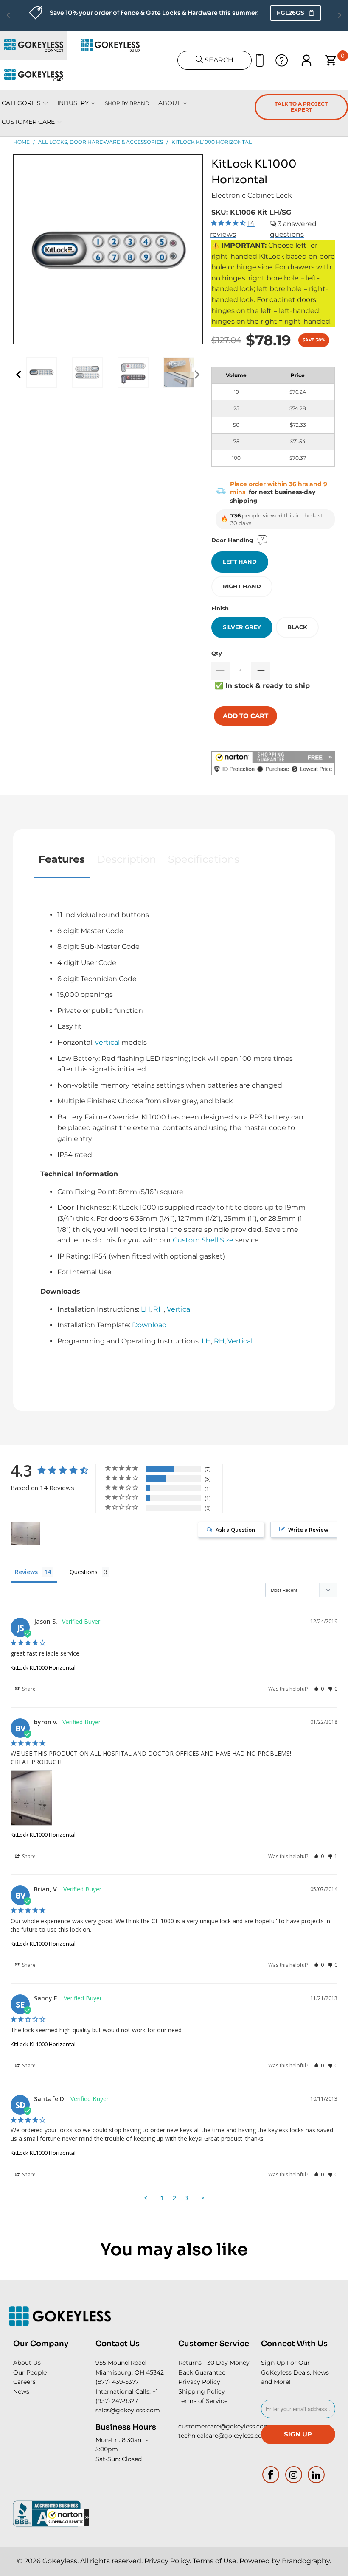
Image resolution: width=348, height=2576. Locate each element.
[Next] (196, 374)
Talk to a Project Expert (301, 107)
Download (149, 1325)
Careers (24, 2382)
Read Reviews (263, 13)
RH (159, 1309)
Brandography (306, 2561)
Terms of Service (203, 2401)
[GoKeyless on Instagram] (294, 2475)
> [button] (203, 2198)
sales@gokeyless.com (128, 2410)
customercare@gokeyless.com (224, 2426)
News (21, 2391)
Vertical (179, 1309)
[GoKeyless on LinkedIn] (317, 2475)
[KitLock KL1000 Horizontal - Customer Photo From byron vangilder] (25, 1534)
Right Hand (242, 586)
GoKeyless (60, 2561)
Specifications (204, 859)
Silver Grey (242, 627)
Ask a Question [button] (235, 1530)
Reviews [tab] (26, 1572)
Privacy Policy (199, 2382)
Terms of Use (215, 2561)
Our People (30, 2372)
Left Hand (240, 562)
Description (126, 859)
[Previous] (20, 374)
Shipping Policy (202, 2391)
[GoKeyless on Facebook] (271, 2475)
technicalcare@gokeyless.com (223, 2436)
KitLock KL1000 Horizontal (43, 1667)
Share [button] (28, 1689)
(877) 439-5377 (117, 2382)
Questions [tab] (84, 1572)
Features (62, 859)
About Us (27, 2363)
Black (297, 627)
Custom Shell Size (203, 1240)
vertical (107, 1042)
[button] (68, 2517)
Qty (217, 653)
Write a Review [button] (308, 1530)
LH (146, 1309)
